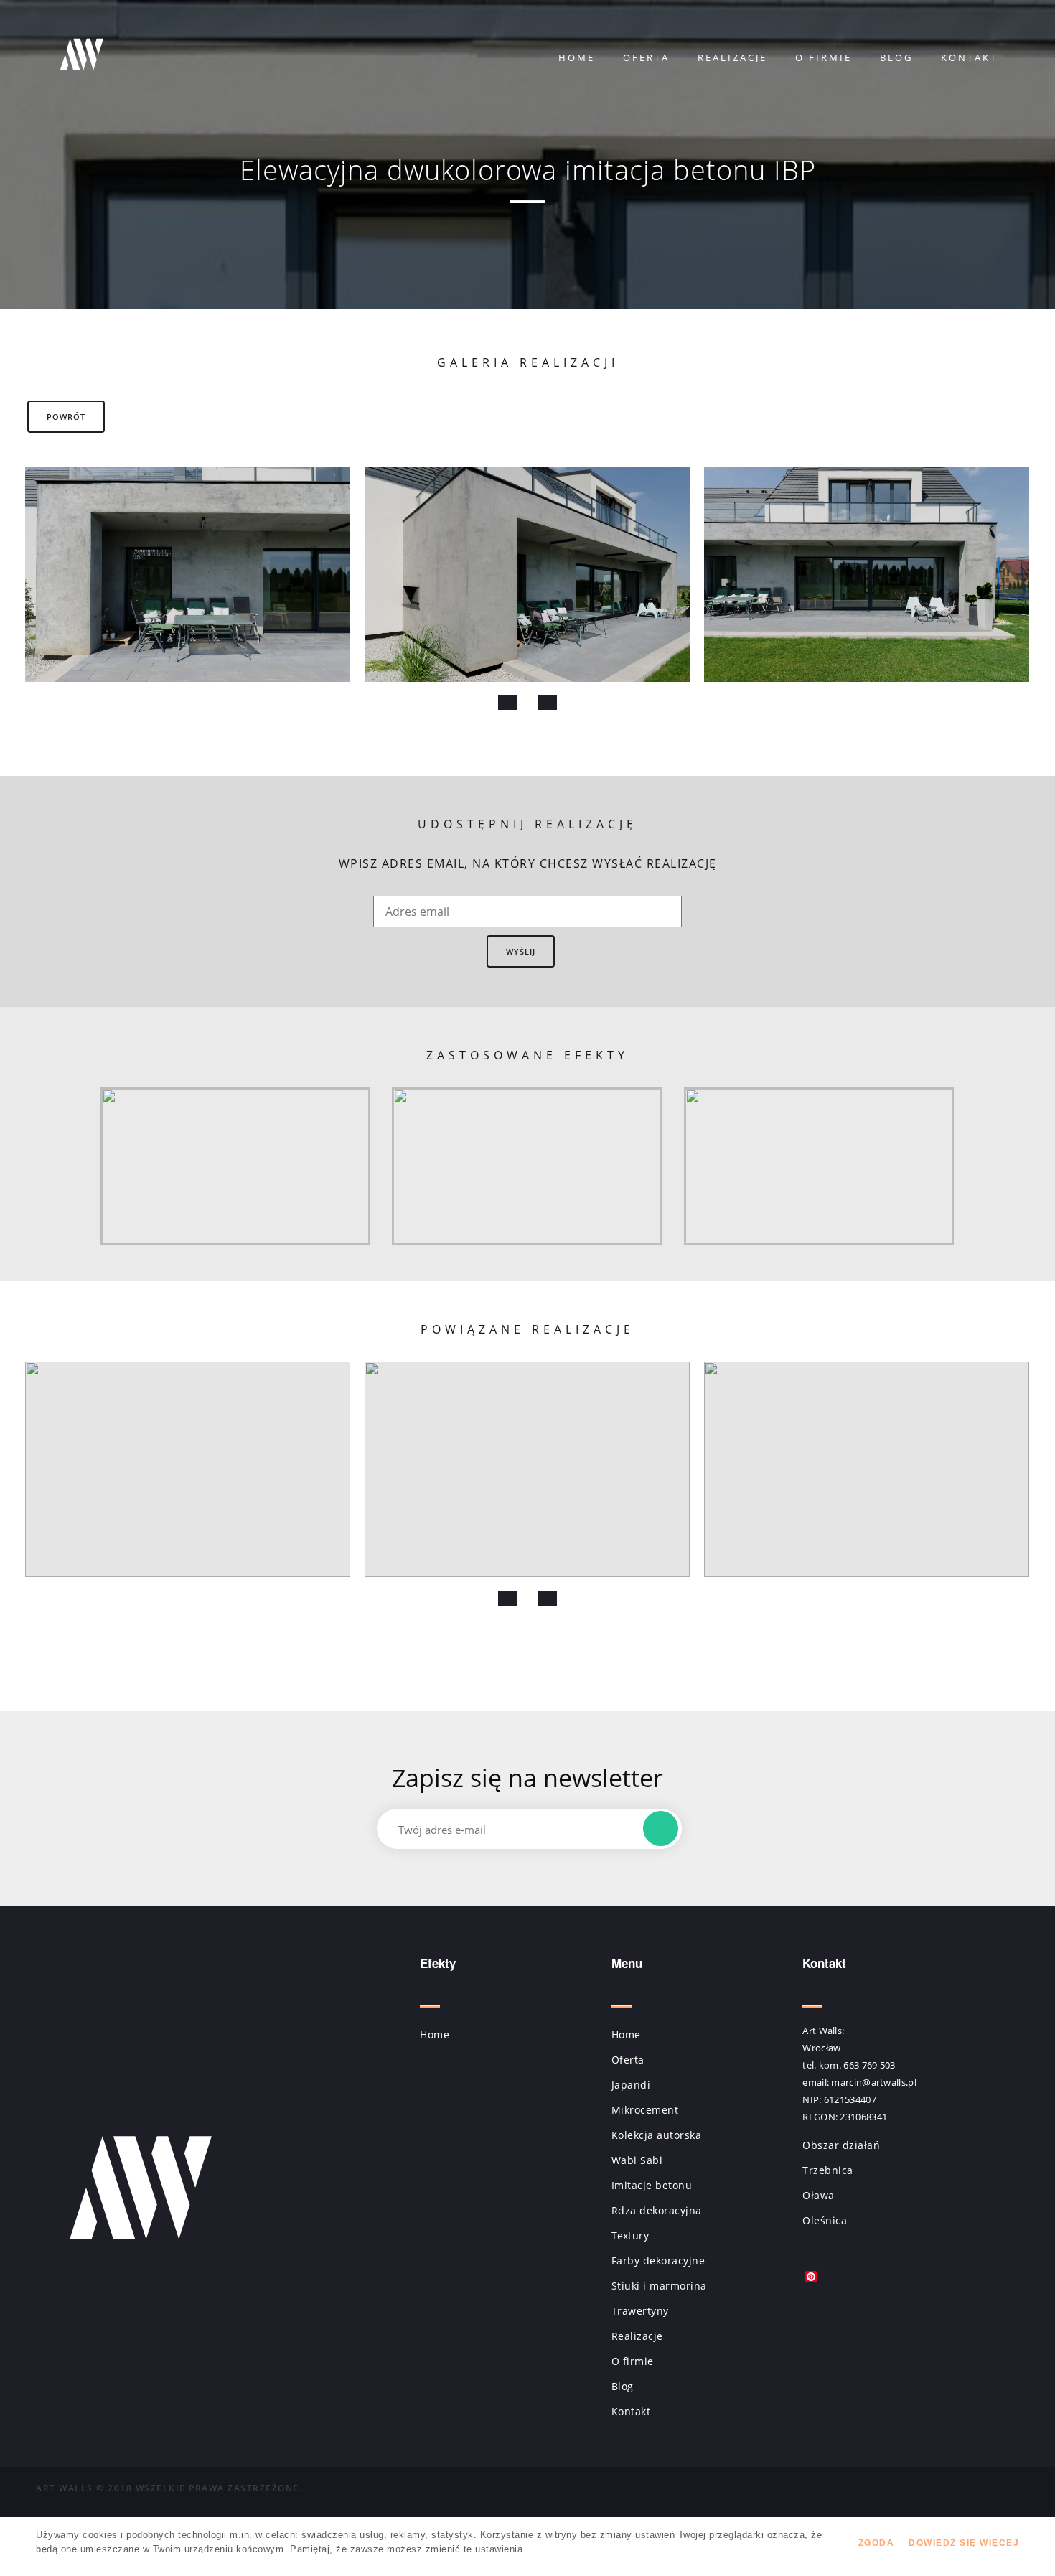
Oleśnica (825, 2220)
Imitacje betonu (652, 2185)
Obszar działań (841, 2145)
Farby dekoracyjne (658, 2261)
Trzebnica (828, 2170)
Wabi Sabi (637, 2160)
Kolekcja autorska (657, 2135)
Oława (819, 2195)
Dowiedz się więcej (964, 2543)
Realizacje (732, 57)
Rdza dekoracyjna (657, 2210)
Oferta (646, 57)
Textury (630, 2235)
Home (577, 57)
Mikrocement (645, 2110)
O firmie (824, 57)
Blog (896, 57)
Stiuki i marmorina (659, 2286)
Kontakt (969, 57)
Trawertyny (640, 2311)
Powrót (66, 417)
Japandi (631, 2085)
